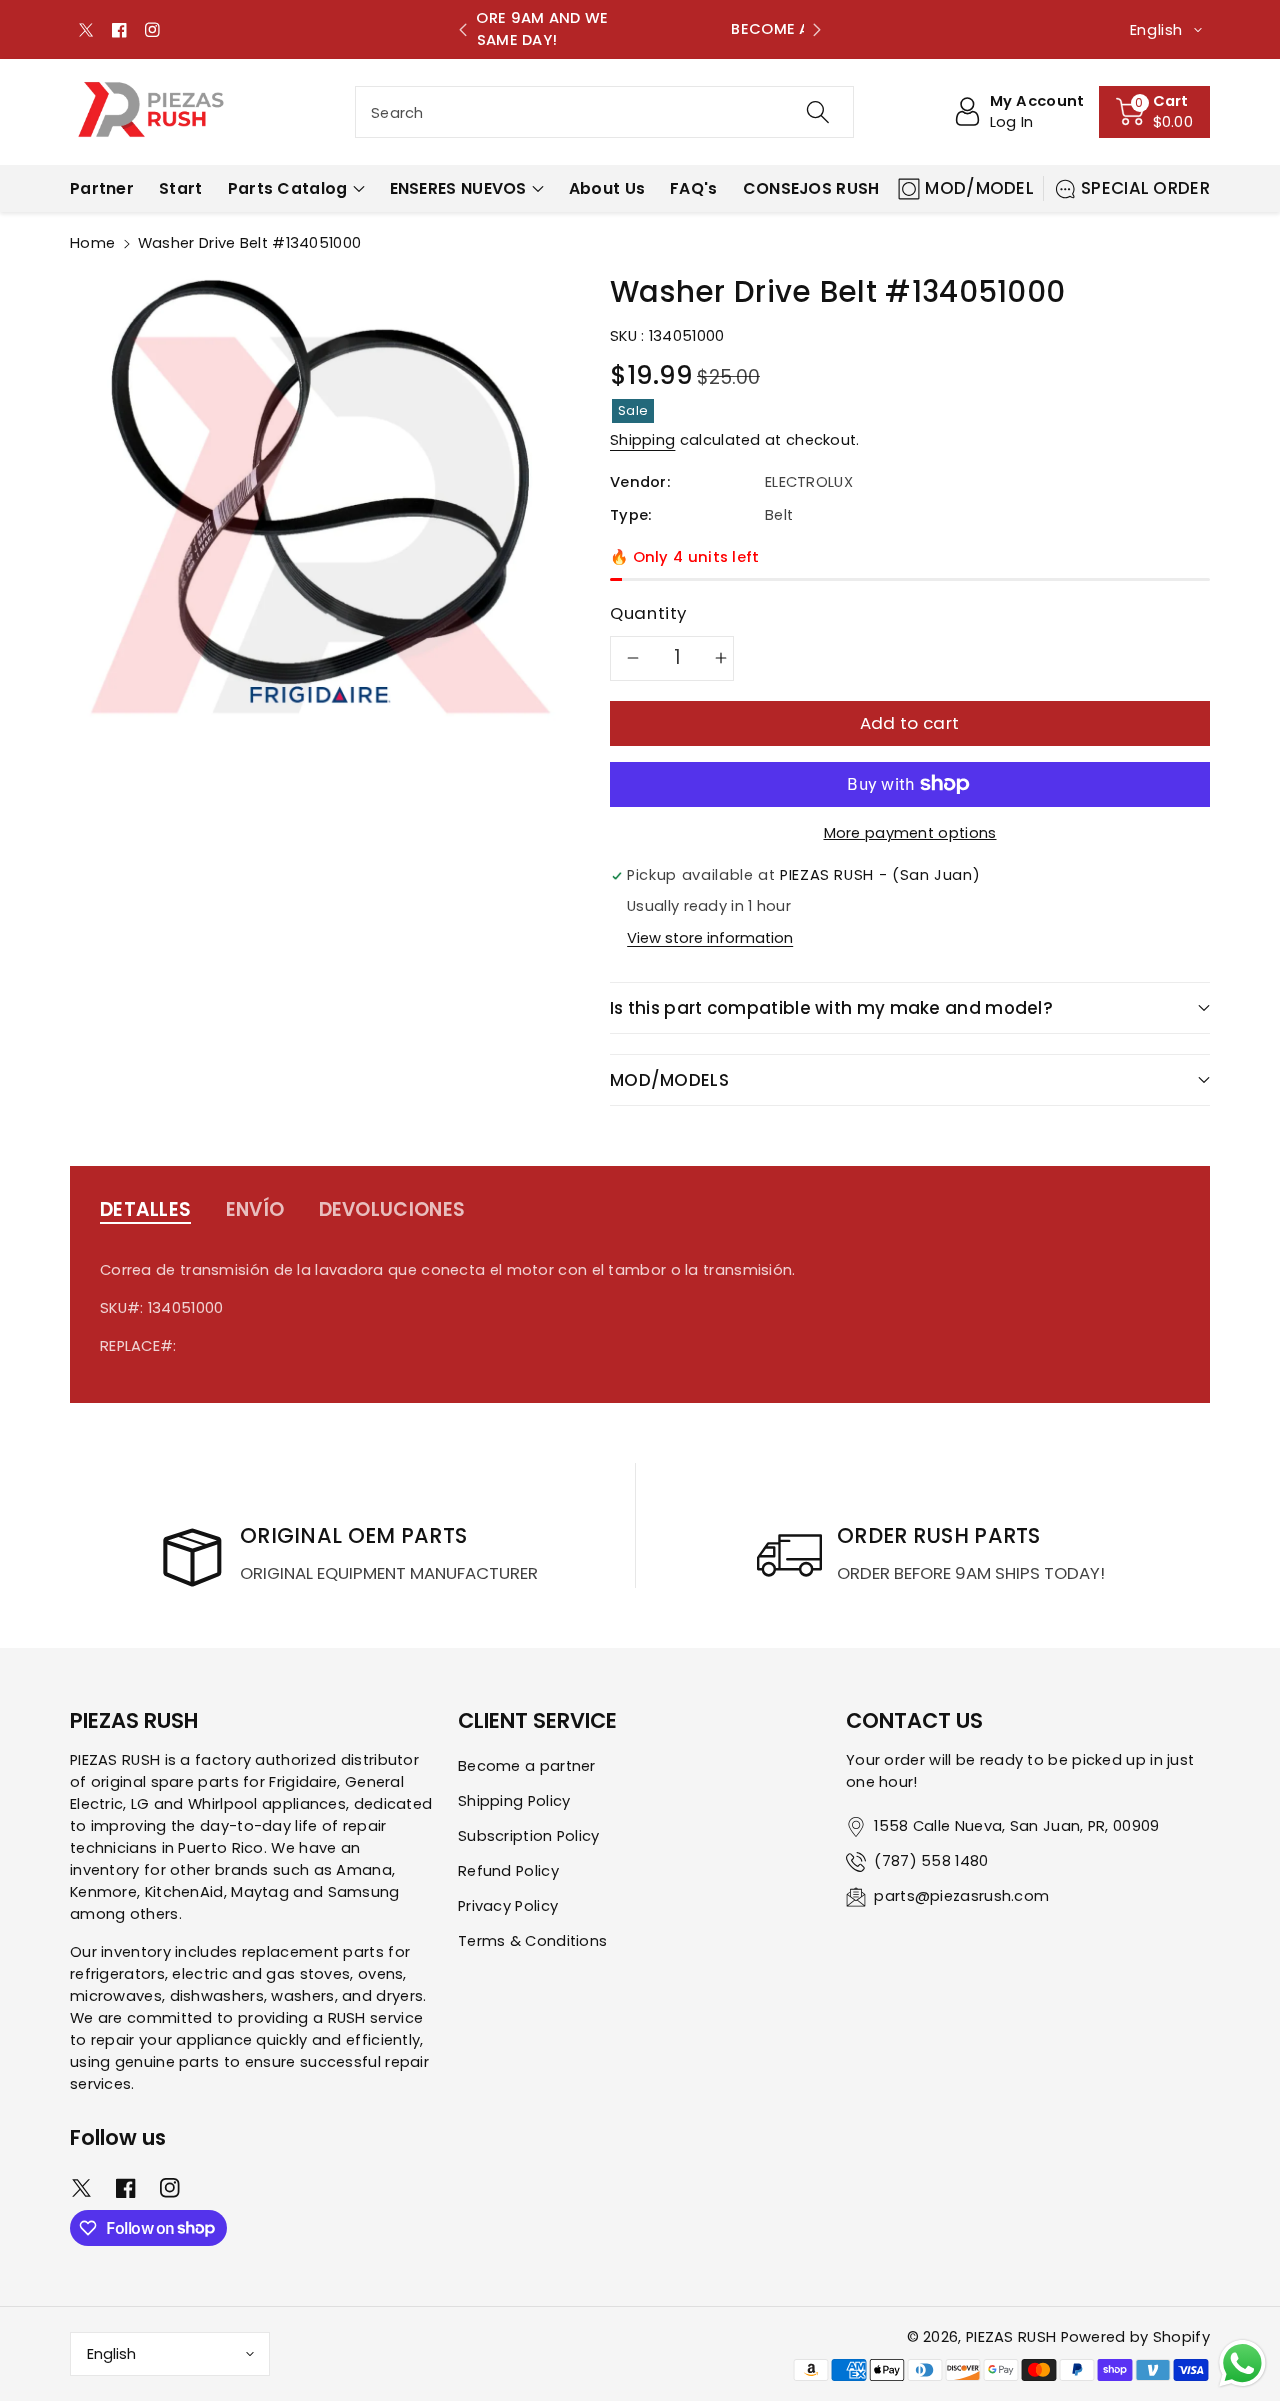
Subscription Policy (529, 1836)
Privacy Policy (508, 1906)
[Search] (817, 112)
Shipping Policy (514, 1801)
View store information (710, 938)
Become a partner (527, 1766)
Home (92, 243)
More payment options (910, 833)
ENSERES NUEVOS (458, 188)
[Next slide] (817, 30)
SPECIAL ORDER (1145, 188)
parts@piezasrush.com (961, 1896)
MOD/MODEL (979, 188)
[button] (1155, 112)
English (111, 2354)
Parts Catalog (288, 188)
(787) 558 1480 (931, 1861)
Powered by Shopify (1135, 2337)
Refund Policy (508, 1871)
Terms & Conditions (532, 1941)
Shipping (642, 440)
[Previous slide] (463, 30)
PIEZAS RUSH (1011, 2337)
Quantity (648, 613)
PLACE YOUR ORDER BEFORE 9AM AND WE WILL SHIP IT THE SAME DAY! (639, 29)
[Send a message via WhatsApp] (1242, 2363)
